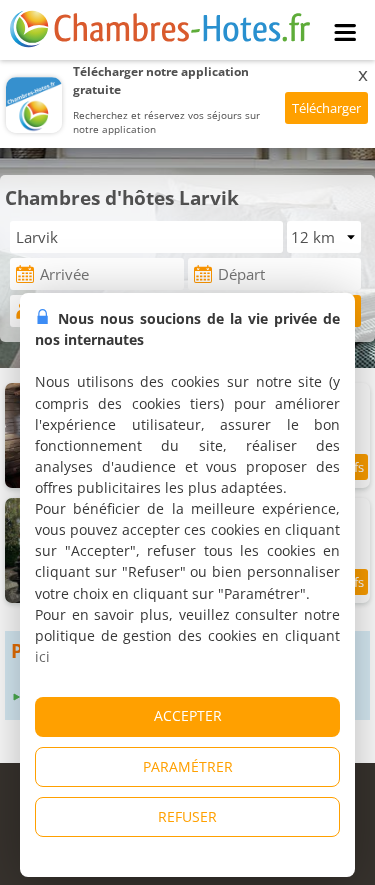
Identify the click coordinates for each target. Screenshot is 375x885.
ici (42, 656)
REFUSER (187, 816)
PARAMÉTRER (188, 766)
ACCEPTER (188, 715)
